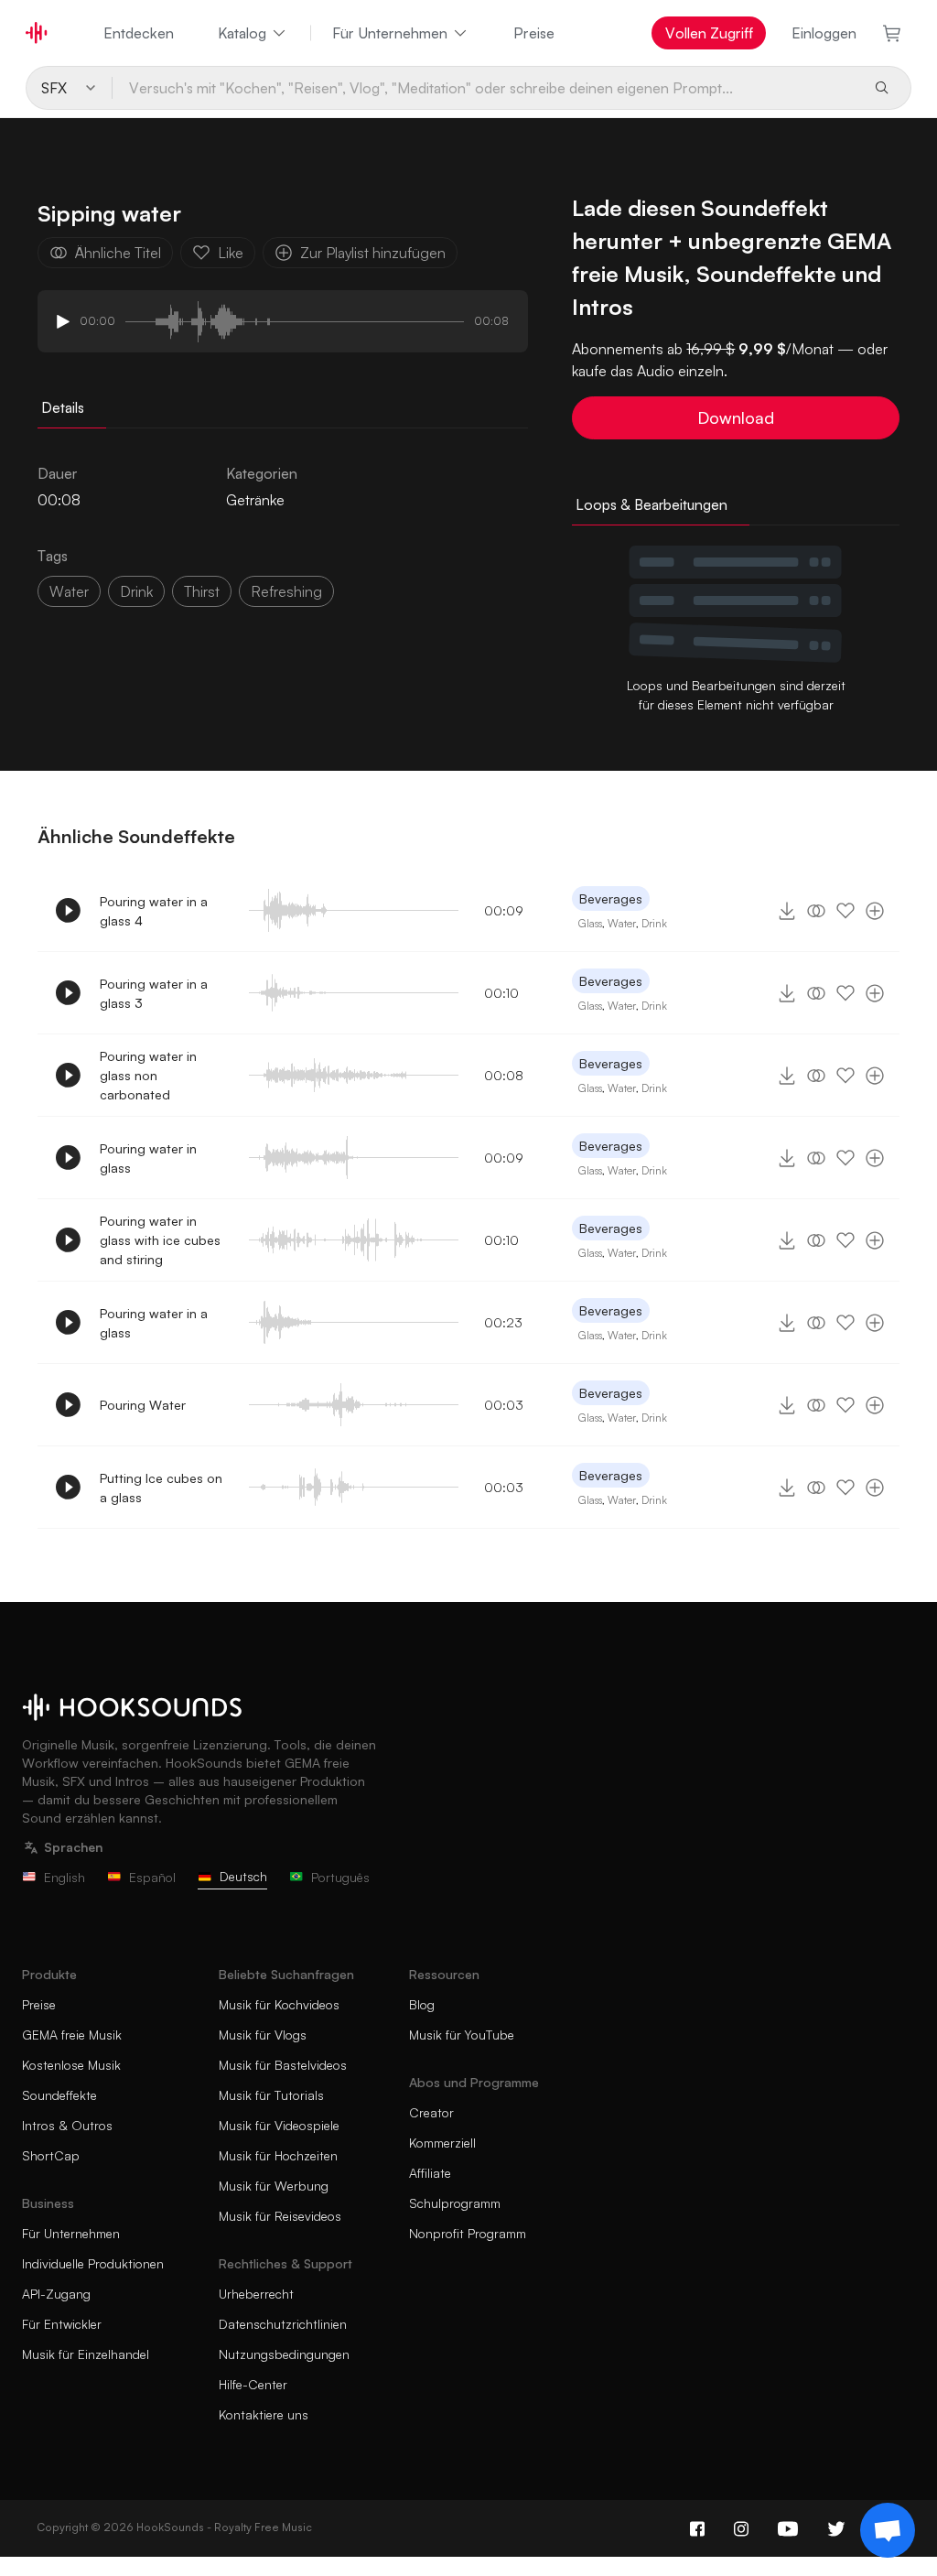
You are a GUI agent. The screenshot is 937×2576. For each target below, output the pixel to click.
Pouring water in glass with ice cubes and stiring (160, 1240)
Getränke (255, 500)
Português (340, 1877)
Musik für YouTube (462, 2035)
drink (136, 591)
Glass (590, 923)
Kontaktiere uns (264, 2414)
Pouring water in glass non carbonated (148, 1075)
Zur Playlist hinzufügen (373, 253)
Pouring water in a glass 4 (154, 911)
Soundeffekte (59, 2095)
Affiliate (430, 2173)
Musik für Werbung (274, 2186)
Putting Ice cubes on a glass (161, 1488)
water (69, 591)
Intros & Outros (67, 2125)
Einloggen (824, 33)
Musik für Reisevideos (280, 2216)
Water (622, 923)
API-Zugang (56, 2294)
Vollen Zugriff (709, 33)
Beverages (611, 898)
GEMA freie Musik (72, 2035)
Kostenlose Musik (71, 2065)
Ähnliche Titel (118, 253)
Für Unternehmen (390, 33)
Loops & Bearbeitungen (652, 504)
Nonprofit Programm (468, 2233)
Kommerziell (442, 2143)
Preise (534, 33)
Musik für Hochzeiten (278, 2155)
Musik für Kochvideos (279, 2004)
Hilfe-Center (253, 2384)
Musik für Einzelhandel (86, 2354)
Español (152, 1877)
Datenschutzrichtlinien (283, 2324)
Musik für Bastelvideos (283, 2065)
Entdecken (139, 33)
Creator (431, 2112)
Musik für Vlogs (263, 2035)
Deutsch (243, 1876)
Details (63, 407)
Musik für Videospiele (279, 2125)
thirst (202, 591)
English (65, 1877)
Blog (422, 2004)
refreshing (286, 591)
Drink (654, 923)
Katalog (242, 33)
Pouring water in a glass (154, 1323)
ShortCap (51, 2155)
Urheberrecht (256, 2294)
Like (231, 253)
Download (736, 417)
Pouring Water (143, 1405)
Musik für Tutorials (271, 2095)
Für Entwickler (62, 2324)
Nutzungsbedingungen (284, 2354)
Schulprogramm (455, 2203)
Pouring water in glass (148, 1158)
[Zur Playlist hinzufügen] (875, 911)
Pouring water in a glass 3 (154, 993)
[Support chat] (888, 2530)
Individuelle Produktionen (93, 2263)
